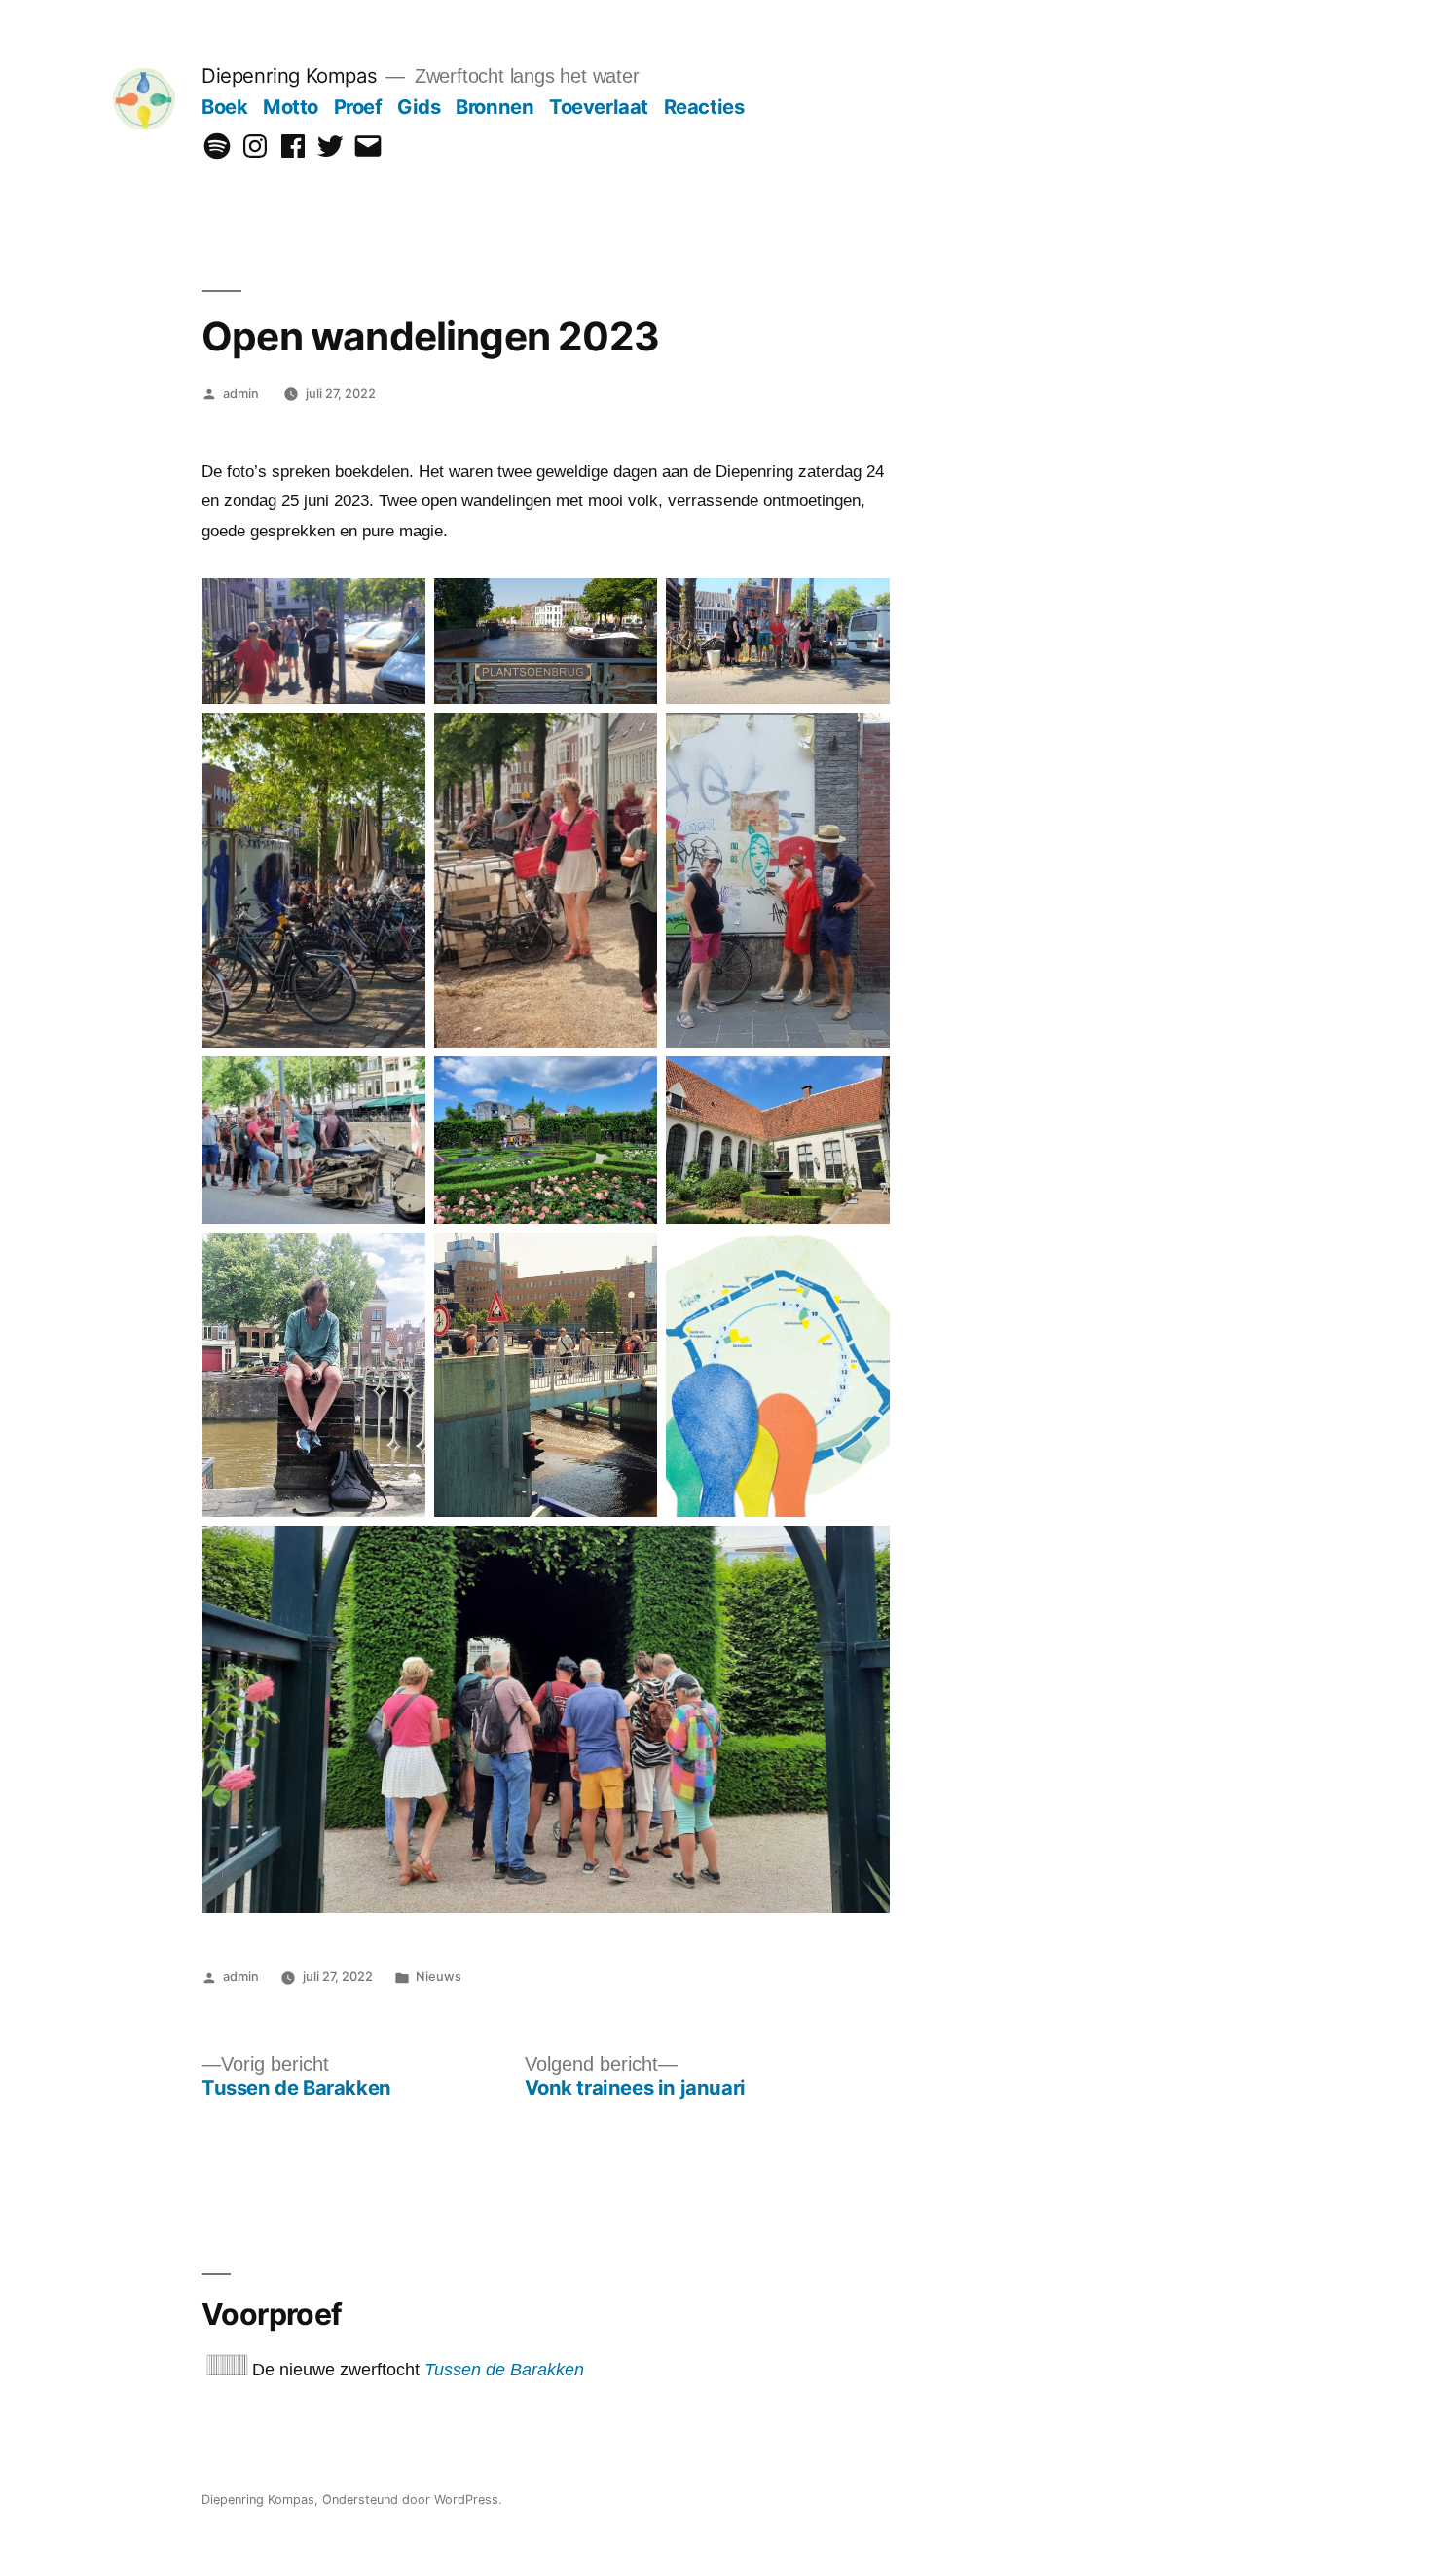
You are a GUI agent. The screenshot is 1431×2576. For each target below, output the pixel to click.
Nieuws (439, 1977)
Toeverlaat (599, 107)
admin (241, 394)
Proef (358, 107)
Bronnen (495, 107)
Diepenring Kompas (289, 75)
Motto (291, 107)
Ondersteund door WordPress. (412, 2500)
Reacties (704, 107)
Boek (224, 107)
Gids (419, 107)
